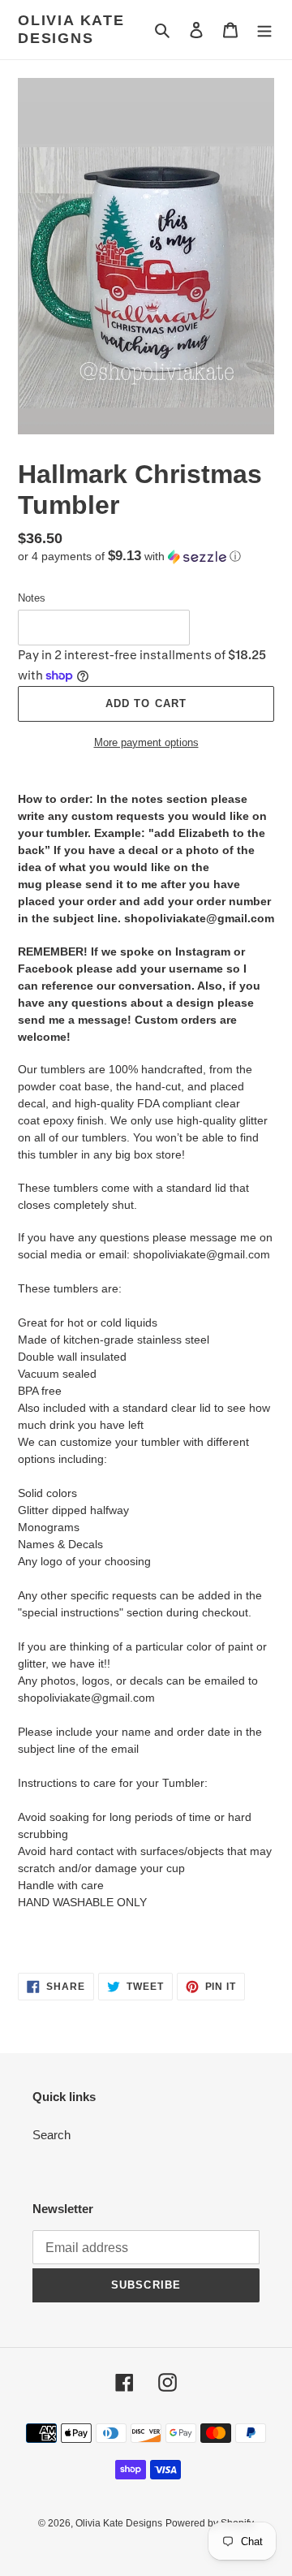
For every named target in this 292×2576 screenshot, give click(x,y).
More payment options (146, 742)
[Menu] (264, 30)
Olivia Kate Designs (71, 29)
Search (52, 2135)
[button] (129, 557)
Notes (32, 598)
